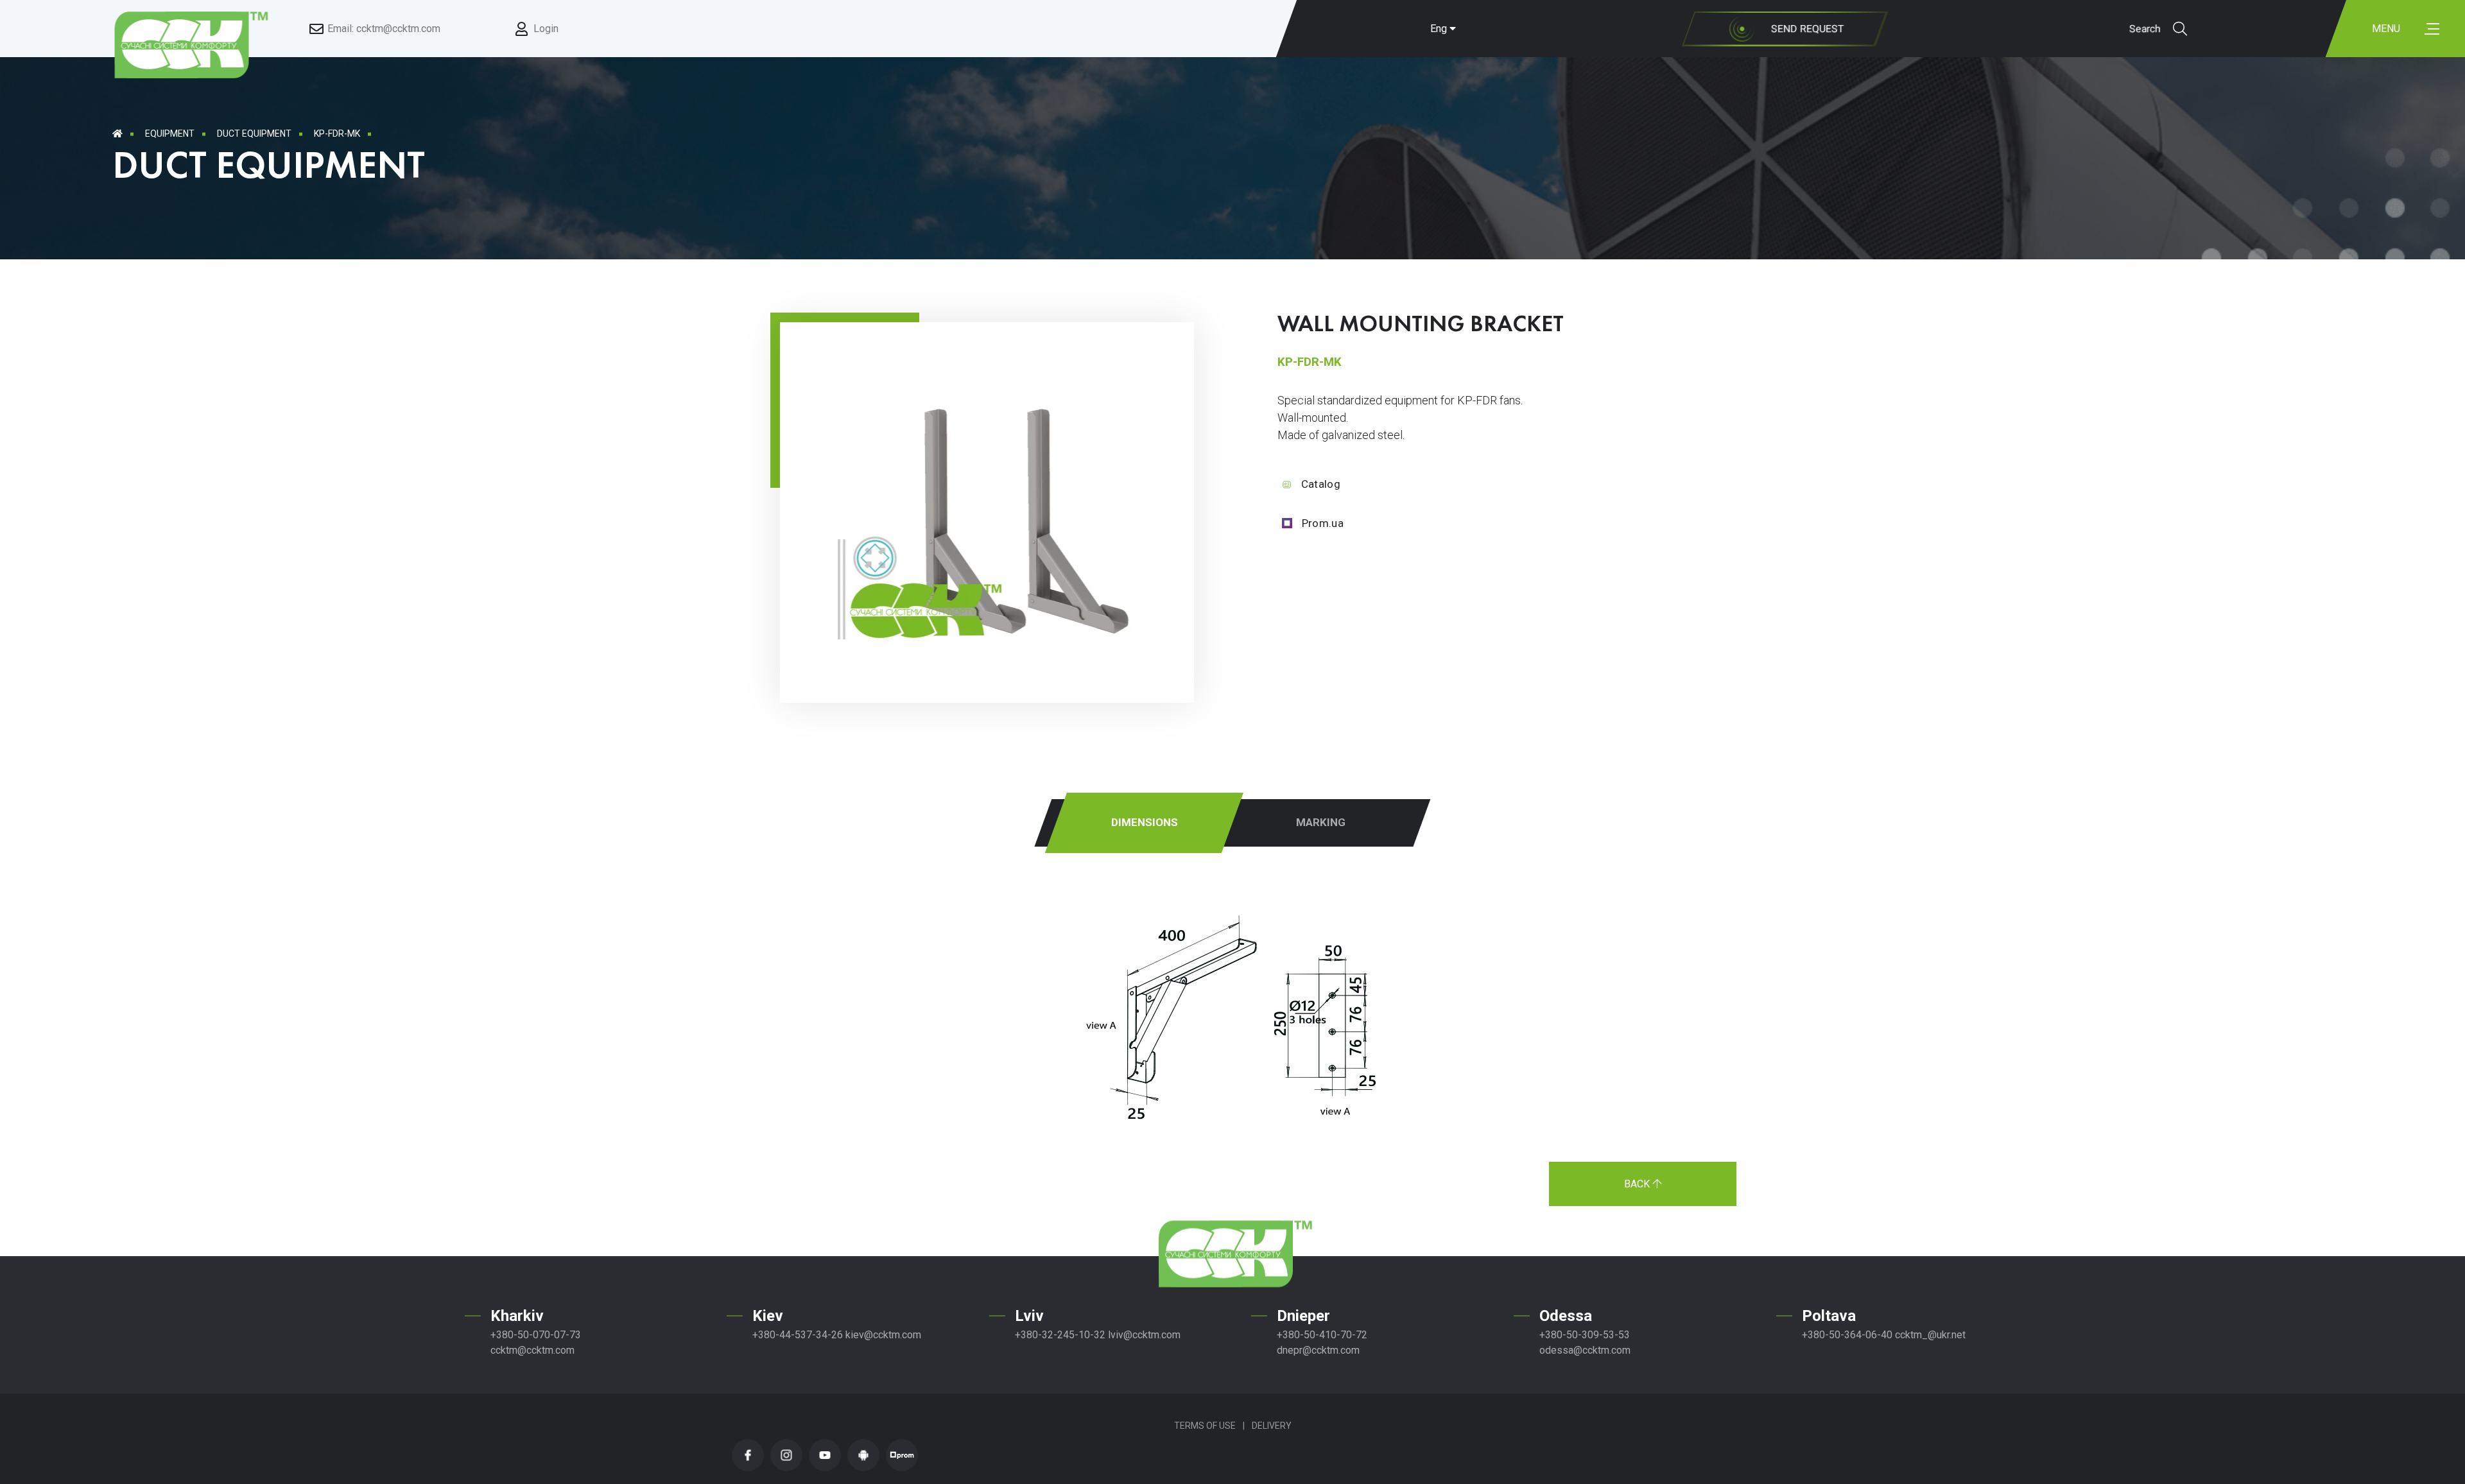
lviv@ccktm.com (1144, 1335)
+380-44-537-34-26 (798, 1335)
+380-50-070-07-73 (536, 1335)
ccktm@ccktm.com (532, 1350)
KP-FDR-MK (337, 134)
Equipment (170, 134)
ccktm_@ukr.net (1930, 1335)
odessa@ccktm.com (1585, 1350)
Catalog (1321, 484)
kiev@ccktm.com (883, 1335)
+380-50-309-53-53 (1585, 1335)
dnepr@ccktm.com (1318, 1350)
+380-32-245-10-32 (1060, 1335)
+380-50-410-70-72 (1322, 1335)
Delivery (1272, 1426)
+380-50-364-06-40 (1847, 1335)
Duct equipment (254, 134)
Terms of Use (1205, 1426)
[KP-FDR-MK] (998, 650)
